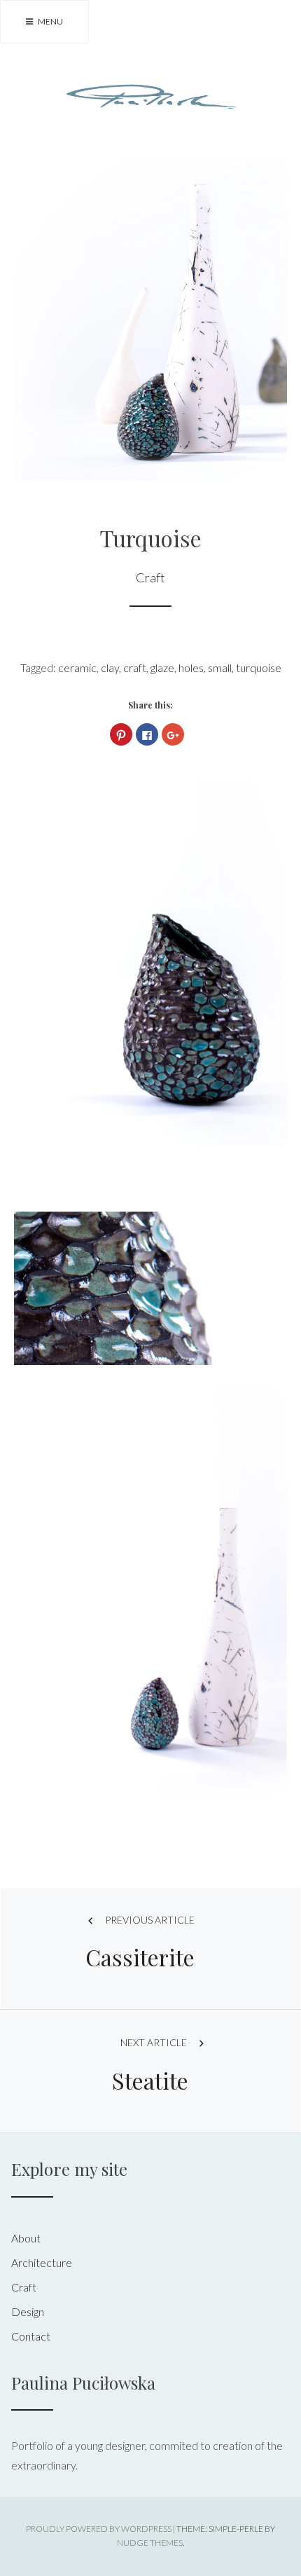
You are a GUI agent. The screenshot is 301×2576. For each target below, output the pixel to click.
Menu (50, 21)
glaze (162, 667)
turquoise (259, 667)
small (220, 667)
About (26, 2238)
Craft (150, 577)
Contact (31, 2336)
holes (191, 667)
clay (110, 667)
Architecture (42, 2262)
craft (135, 667)
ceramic (77, 667)
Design (28, 2311)
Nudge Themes (150, 2543)
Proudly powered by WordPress (99, 2529)
